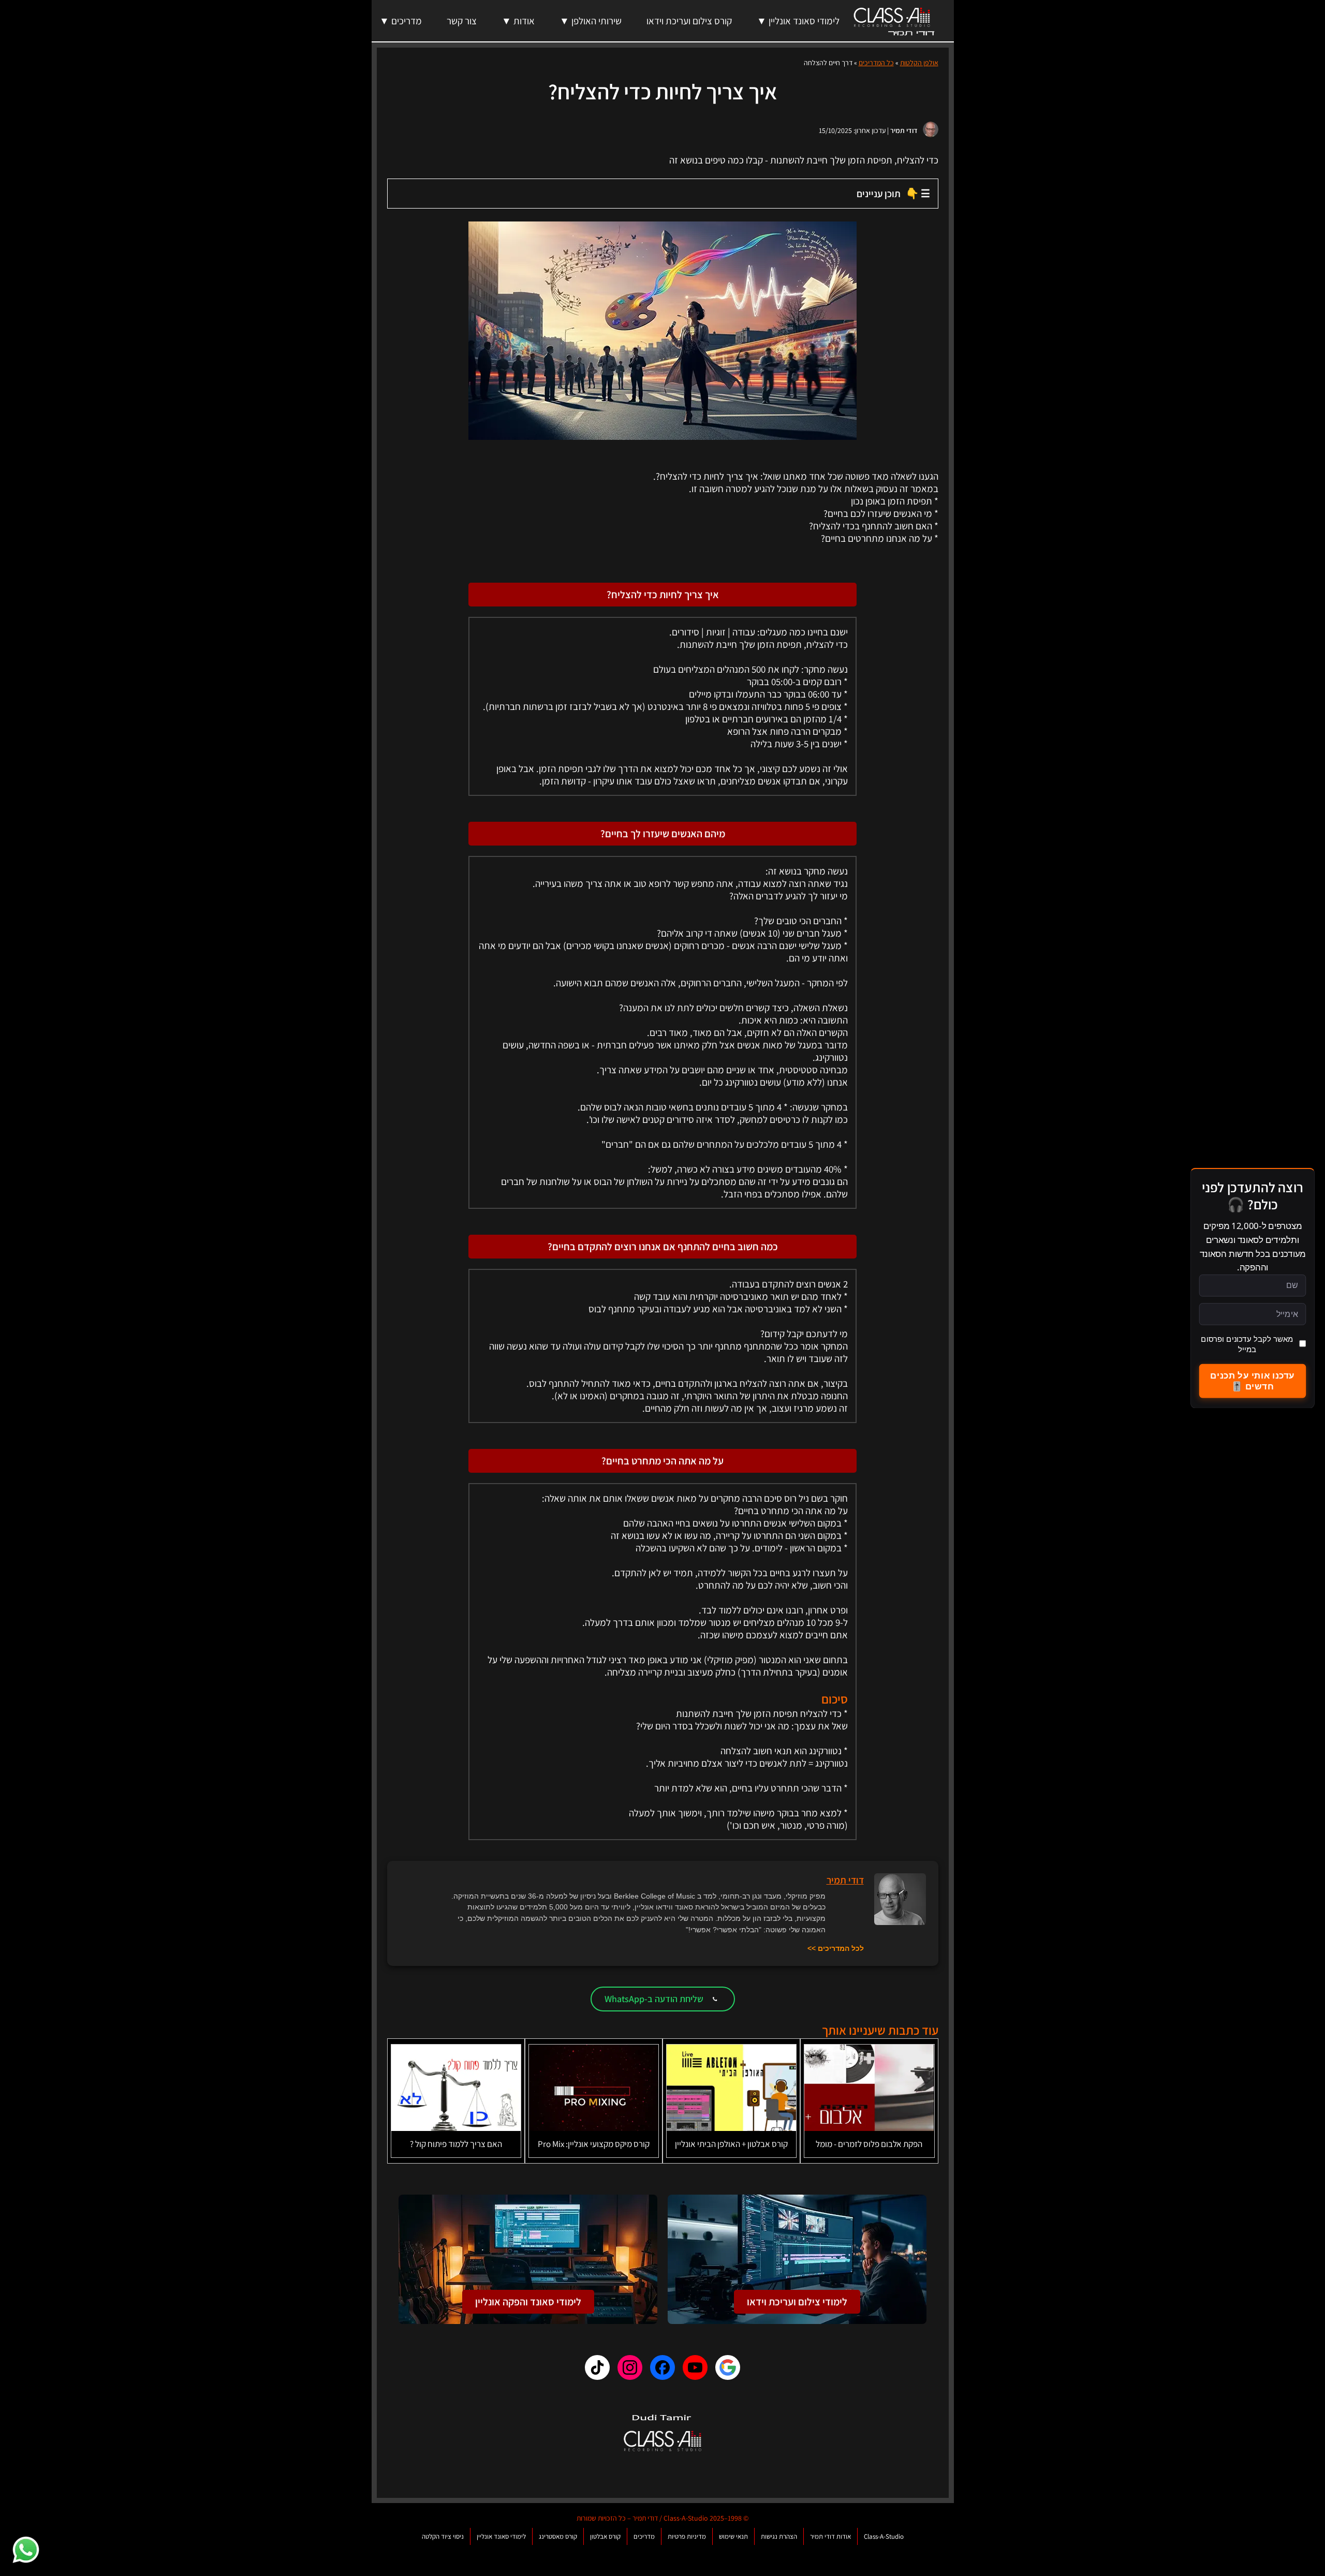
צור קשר (462, 21)
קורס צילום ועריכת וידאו (689, 21)
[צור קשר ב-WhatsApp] (26, 2550)
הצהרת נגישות (779, 2536)
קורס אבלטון (605, 2536)
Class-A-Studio (884, 2536)
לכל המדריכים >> (836, 1948)
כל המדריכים (876, 63)
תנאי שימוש (733, 2536)
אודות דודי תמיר (830, 2536)
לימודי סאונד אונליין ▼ (798, 21)
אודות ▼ (518, 21)
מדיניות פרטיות (687, 2536)
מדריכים (644, 2536)
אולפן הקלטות (919, 63)
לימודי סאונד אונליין (501, 2536)
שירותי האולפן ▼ (591, 21)
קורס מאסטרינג (558, 2536)
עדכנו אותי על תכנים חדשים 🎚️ (1252, 1381)
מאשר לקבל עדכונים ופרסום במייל (1247, 1344)
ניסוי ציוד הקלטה (443, 2536)
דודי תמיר (904, 130)
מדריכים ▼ (401, 21)
